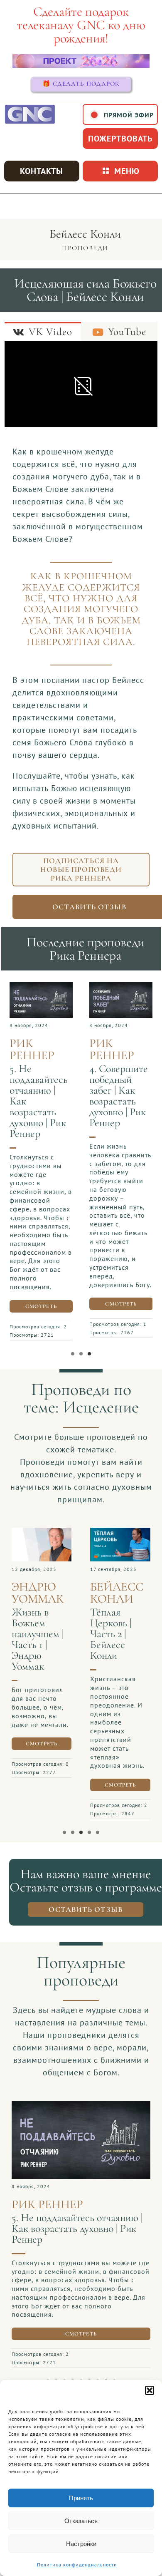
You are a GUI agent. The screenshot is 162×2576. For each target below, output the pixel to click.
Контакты (42, 171)
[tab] (43, 331)
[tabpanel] (81, 386)
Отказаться (81, 2521)
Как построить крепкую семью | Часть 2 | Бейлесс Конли (120, 1639)
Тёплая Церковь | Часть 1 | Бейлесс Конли (32, 1634)
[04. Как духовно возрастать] (121, 986)
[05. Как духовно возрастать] (41, 986)
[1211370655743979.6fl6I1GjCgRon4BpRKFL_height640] (42, 1532)
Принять (81, 2498)
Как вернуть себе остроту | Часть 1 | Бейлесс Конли (69, 2234)
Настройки (81, 2544)
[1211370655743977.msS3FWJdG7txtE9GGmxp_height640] (120, 1532)
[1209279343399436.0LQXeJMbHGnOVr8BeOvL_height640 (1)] (81, 2116)
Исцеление (101, 1407)
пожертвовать (120, 139)
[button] (150, 2390)
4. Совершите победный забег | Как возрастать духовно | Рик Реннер (119, 1096)
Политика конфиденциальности (77, 2565)
